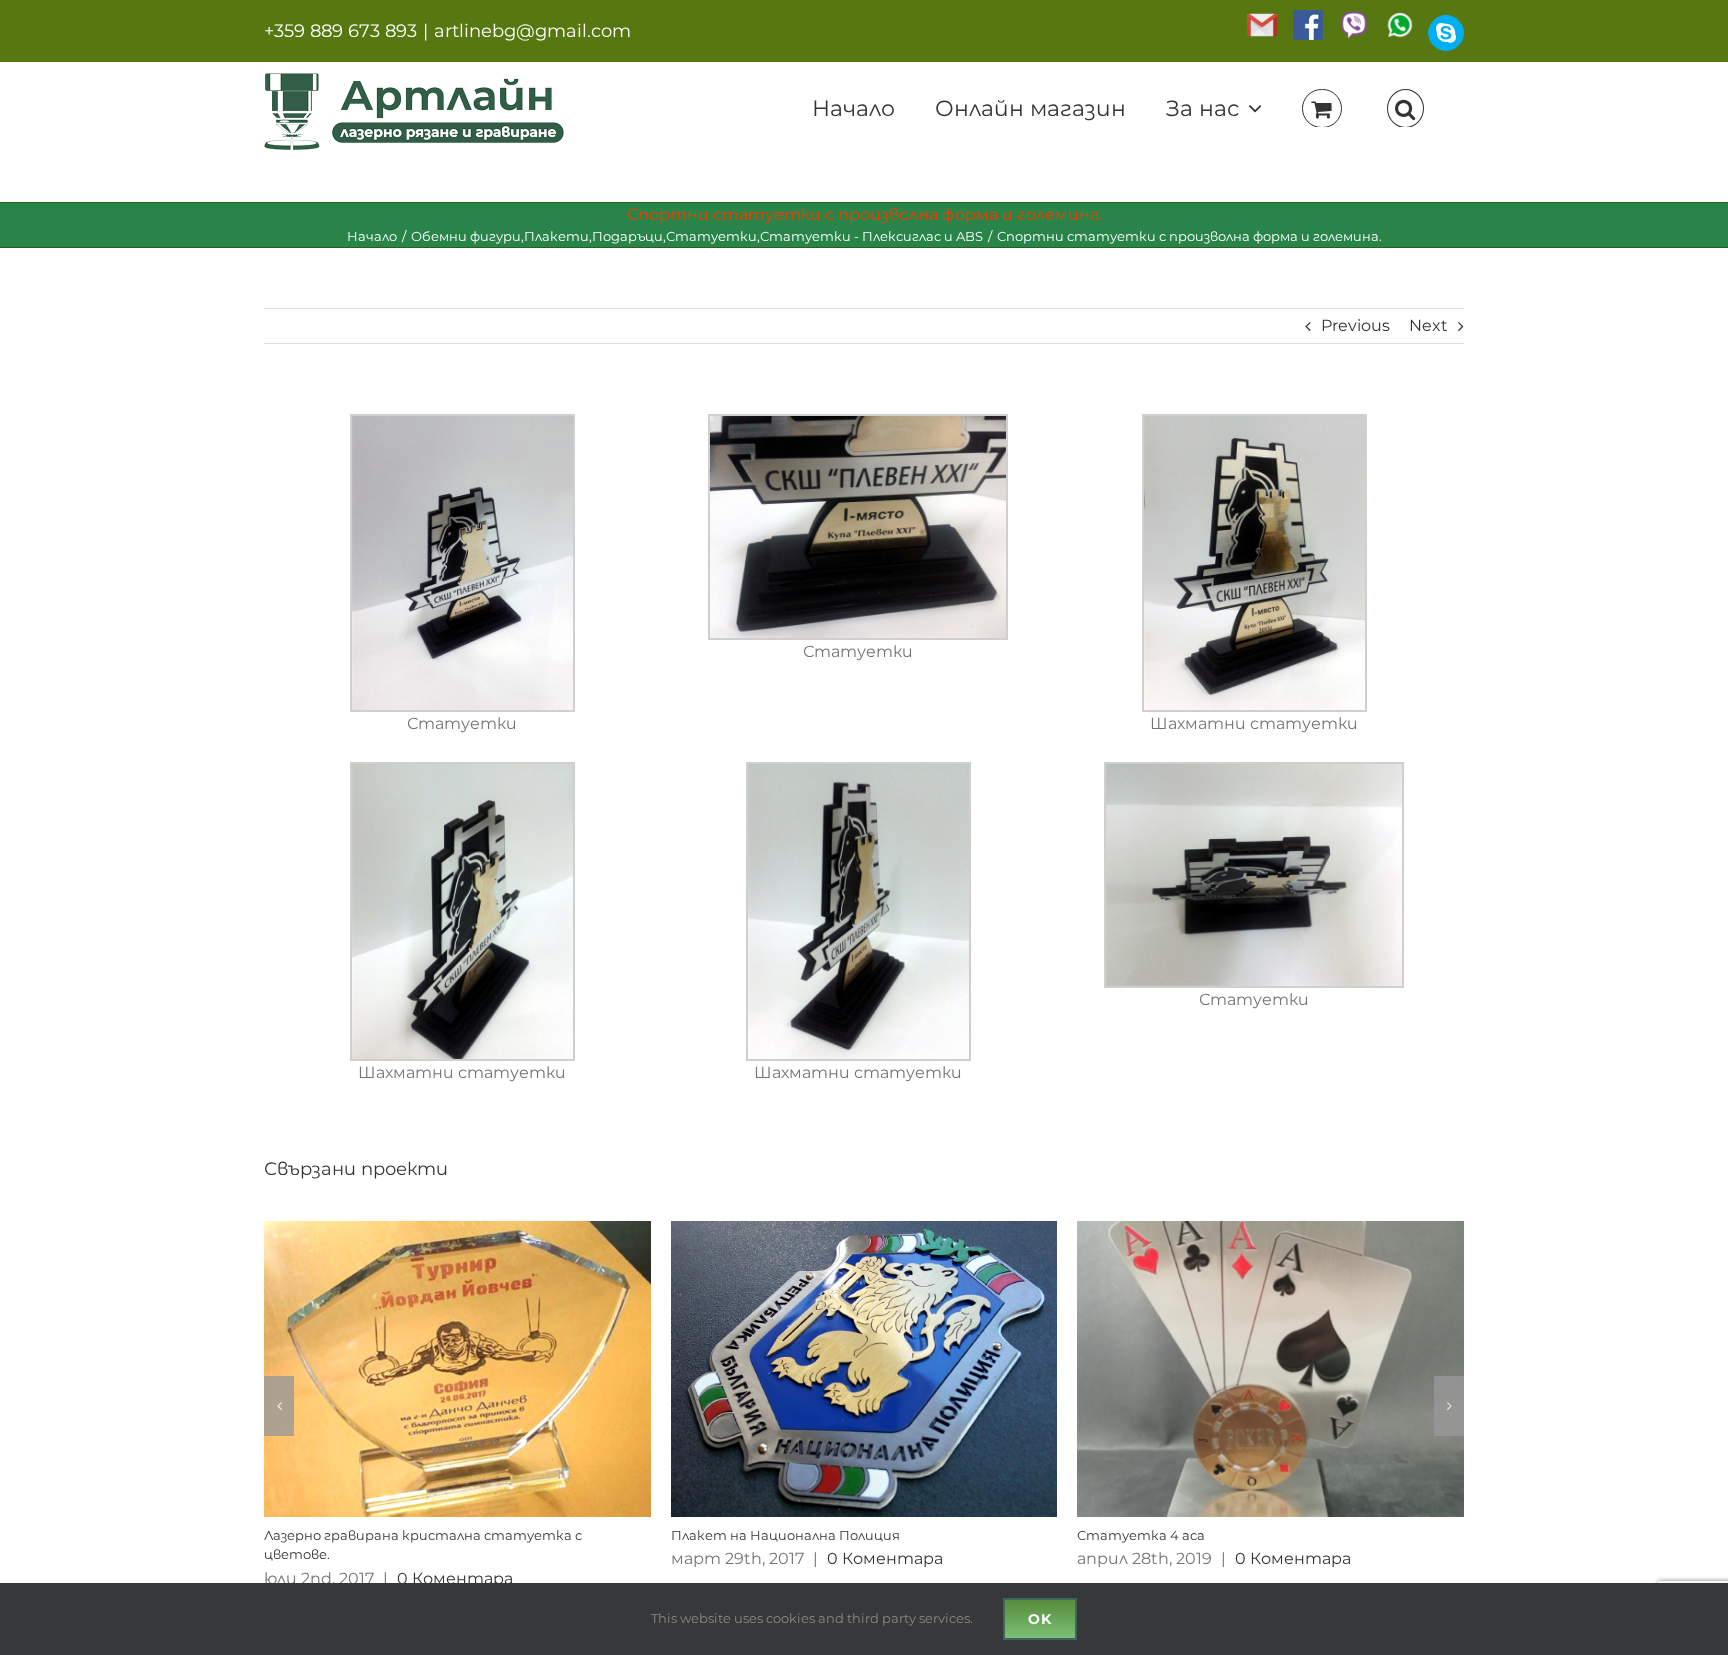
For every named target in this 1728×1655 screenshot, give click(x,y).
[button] (1405, 107)
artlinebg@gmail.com (532, 31)
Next (1428, 325)
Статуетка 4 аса (1141, 1535)
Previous (1355, 325)
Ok (1040, 1619)
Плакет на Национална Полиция (785, 1535)
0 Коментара (455, 1578)
